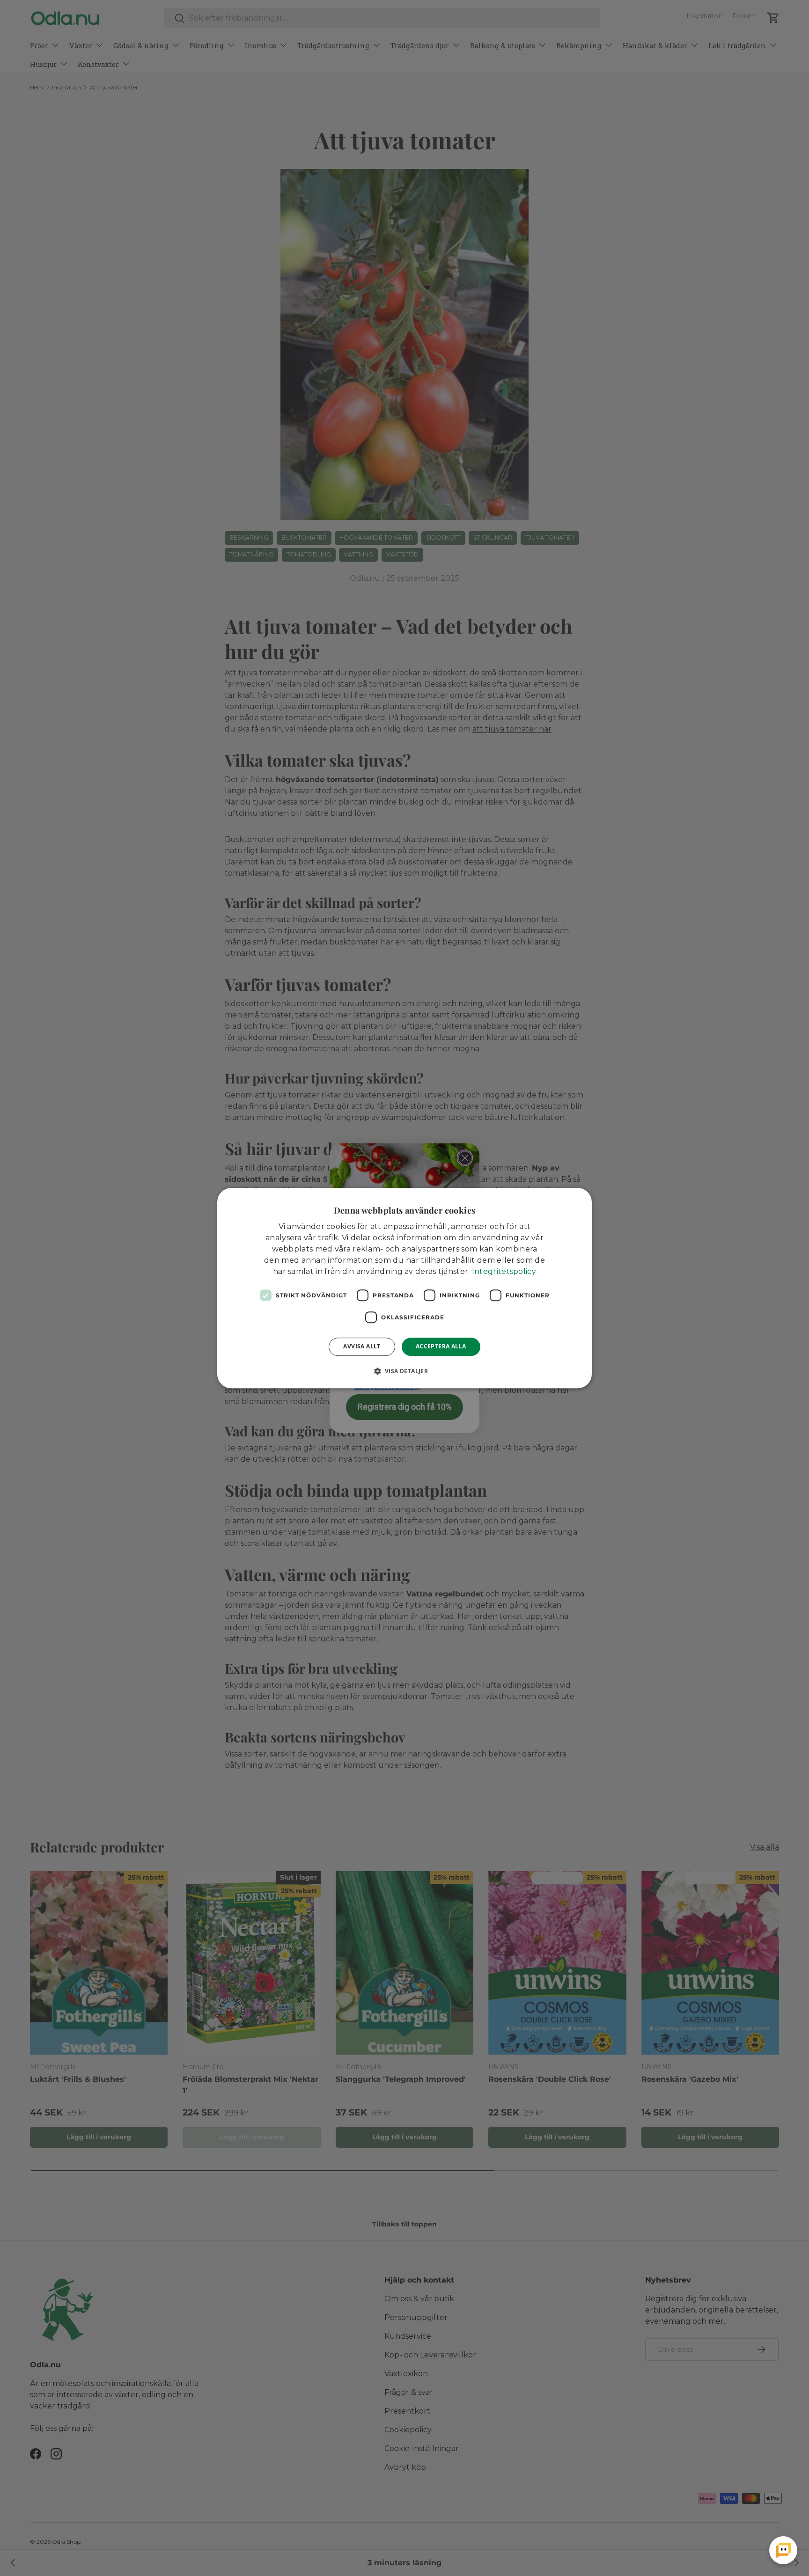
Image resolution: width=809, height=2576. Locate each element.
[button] (405, 1371)
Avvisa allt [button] (362, 1346)
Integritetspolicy (504, 1271)
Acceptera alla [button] (441, 1346)
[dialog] (404, 1288)
